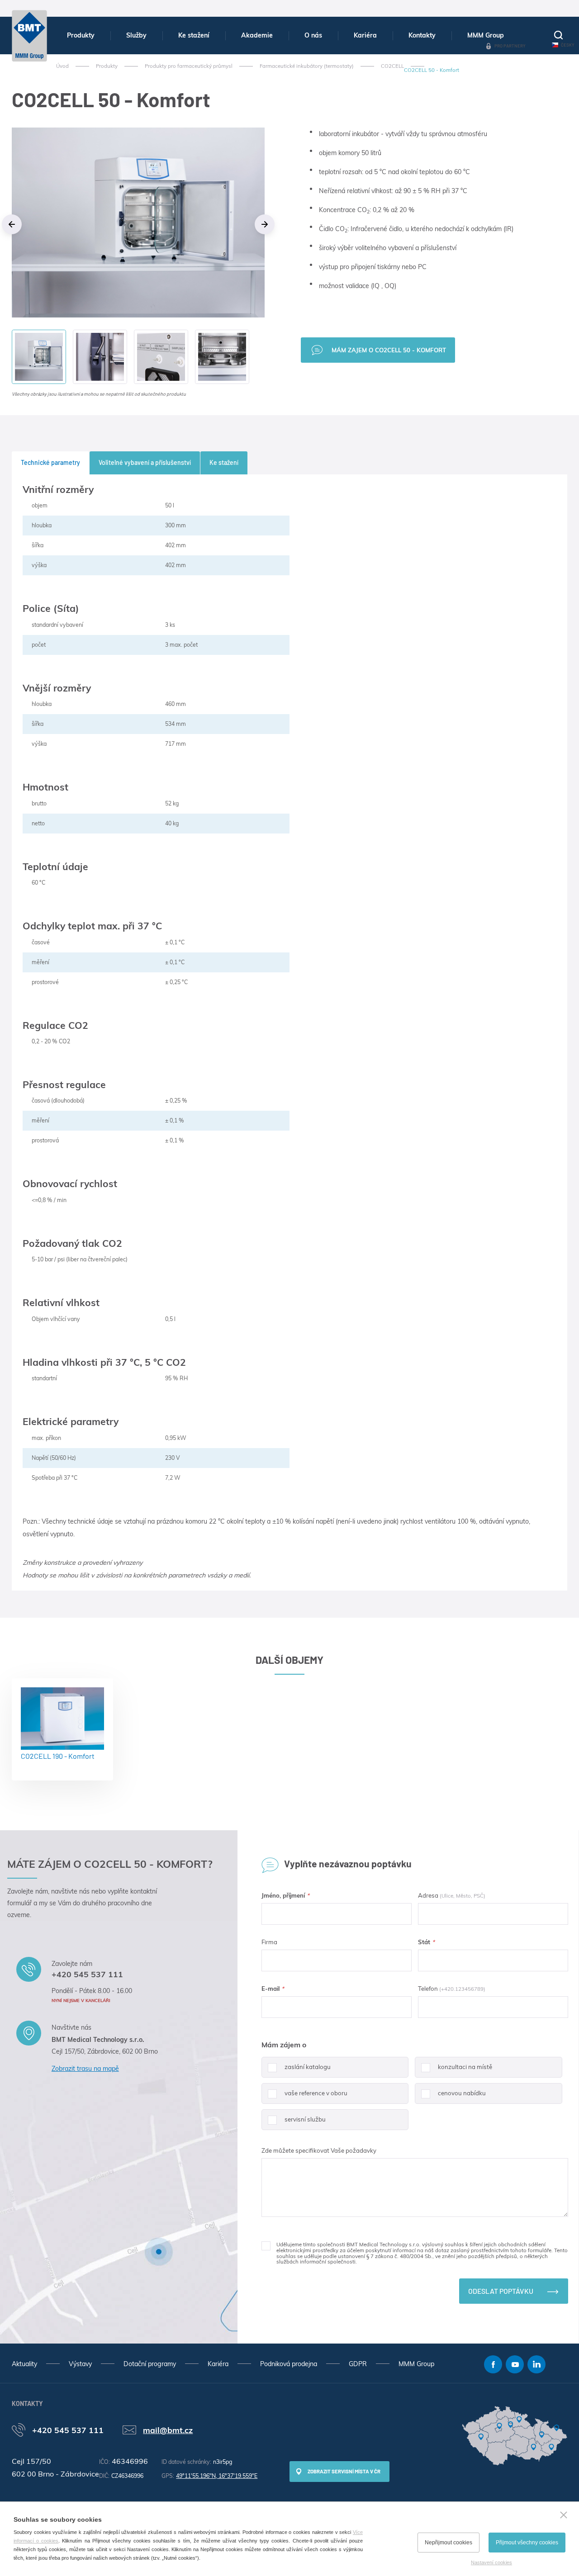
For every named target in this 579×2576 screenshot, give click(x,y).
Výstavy (80, 2364)
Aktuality (24, 2364)
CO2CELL (392, 66)
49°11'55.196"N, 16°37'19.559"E (217, 2476)
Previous (12, 224)
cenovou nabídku (462, 2093)
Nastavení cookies (491, 2562)
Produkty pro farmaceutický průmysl (189, 66)
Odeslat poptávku (501, 2291)
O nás (313, 35)
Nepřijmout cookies (448, 2543)
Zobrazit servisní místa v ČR (344, 2471)
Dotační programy (150, 2364)
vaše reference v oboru (316, 2093)
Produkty (81, 35)
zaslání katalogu (308, 2067)
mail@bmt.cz (168, 2430)
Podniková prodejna (289, 2364)
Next (265, 224)
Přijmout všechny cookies (527, 2543)
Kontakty (422, 35)
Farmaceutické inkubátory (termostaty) (307, 66)
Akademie (257, 35)
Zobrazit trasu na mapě (85, 2069)
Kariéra (365, 35)
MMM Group (486, 35)
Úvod (62, 66)
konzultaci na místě (465, 2067)
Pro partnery (510, 46)
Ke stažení (194, 35)
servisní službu (305, 2119)
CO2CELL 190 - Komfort (58, 1756)
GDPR (358, 2364)
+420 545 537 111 (87, 1974)
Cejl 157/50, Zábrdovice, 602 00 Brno (105, 2051)
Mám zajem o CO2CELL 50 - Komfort (389, 350)
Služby (136, 35)
